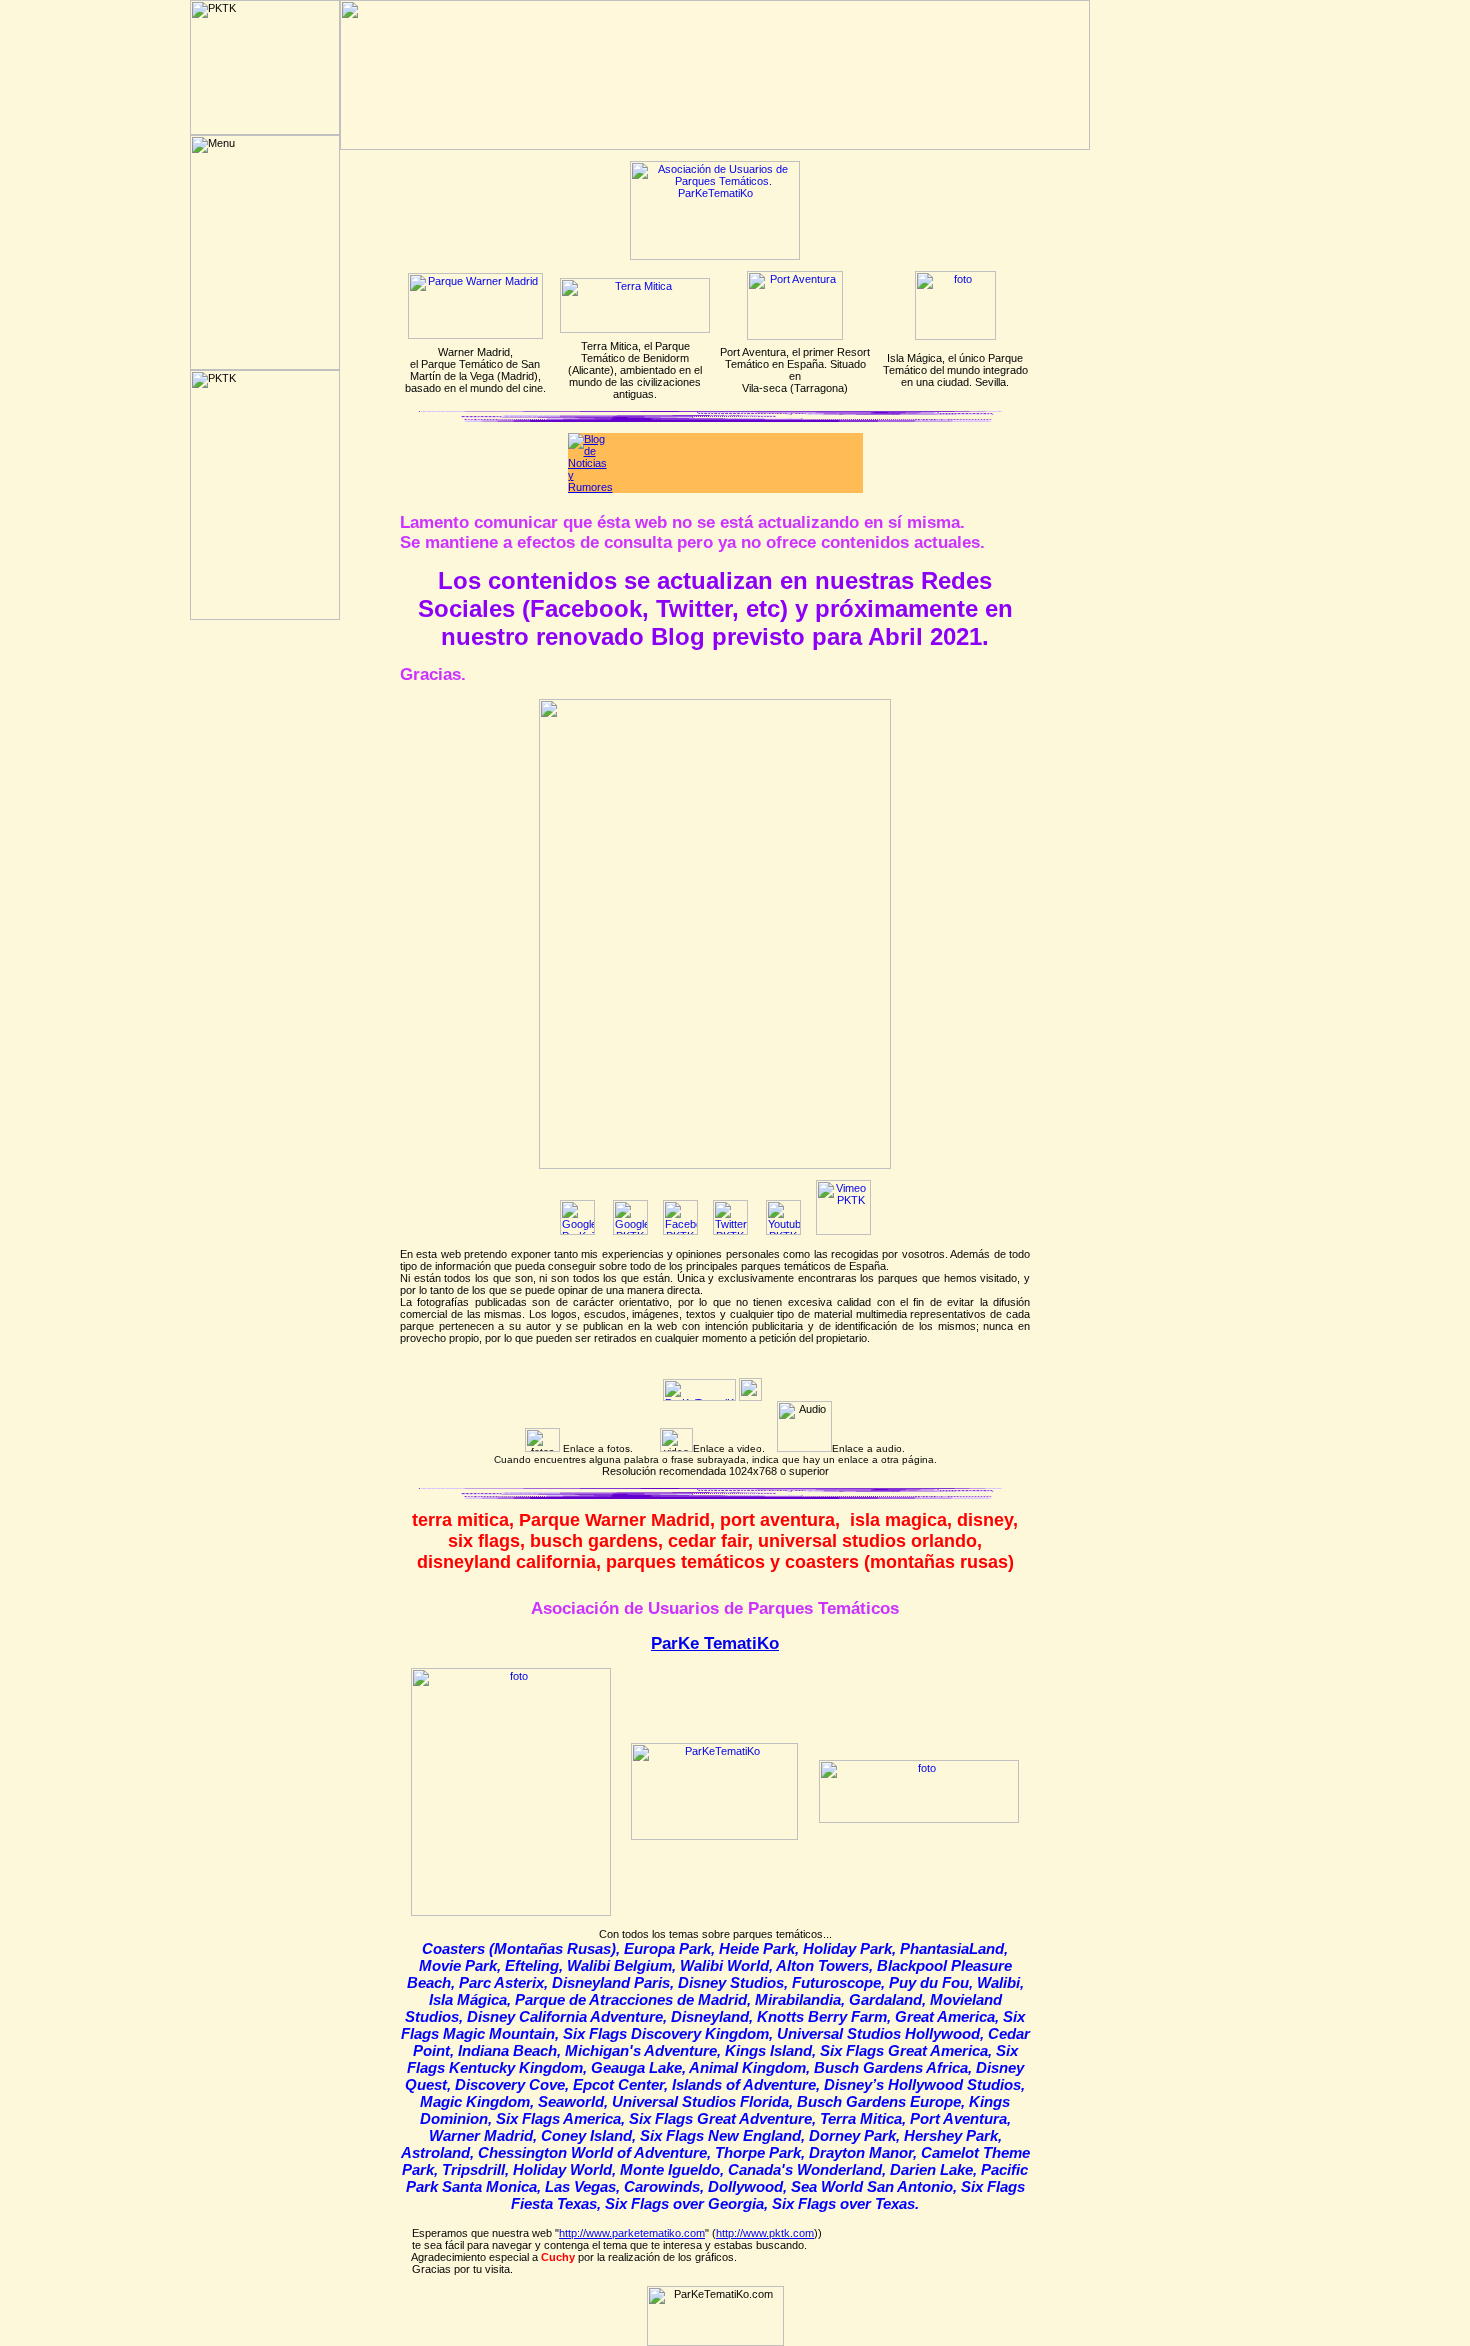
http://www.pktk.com (765, 2233)
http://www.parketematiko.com (632, 2233)
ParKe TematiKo (715, 1643)
